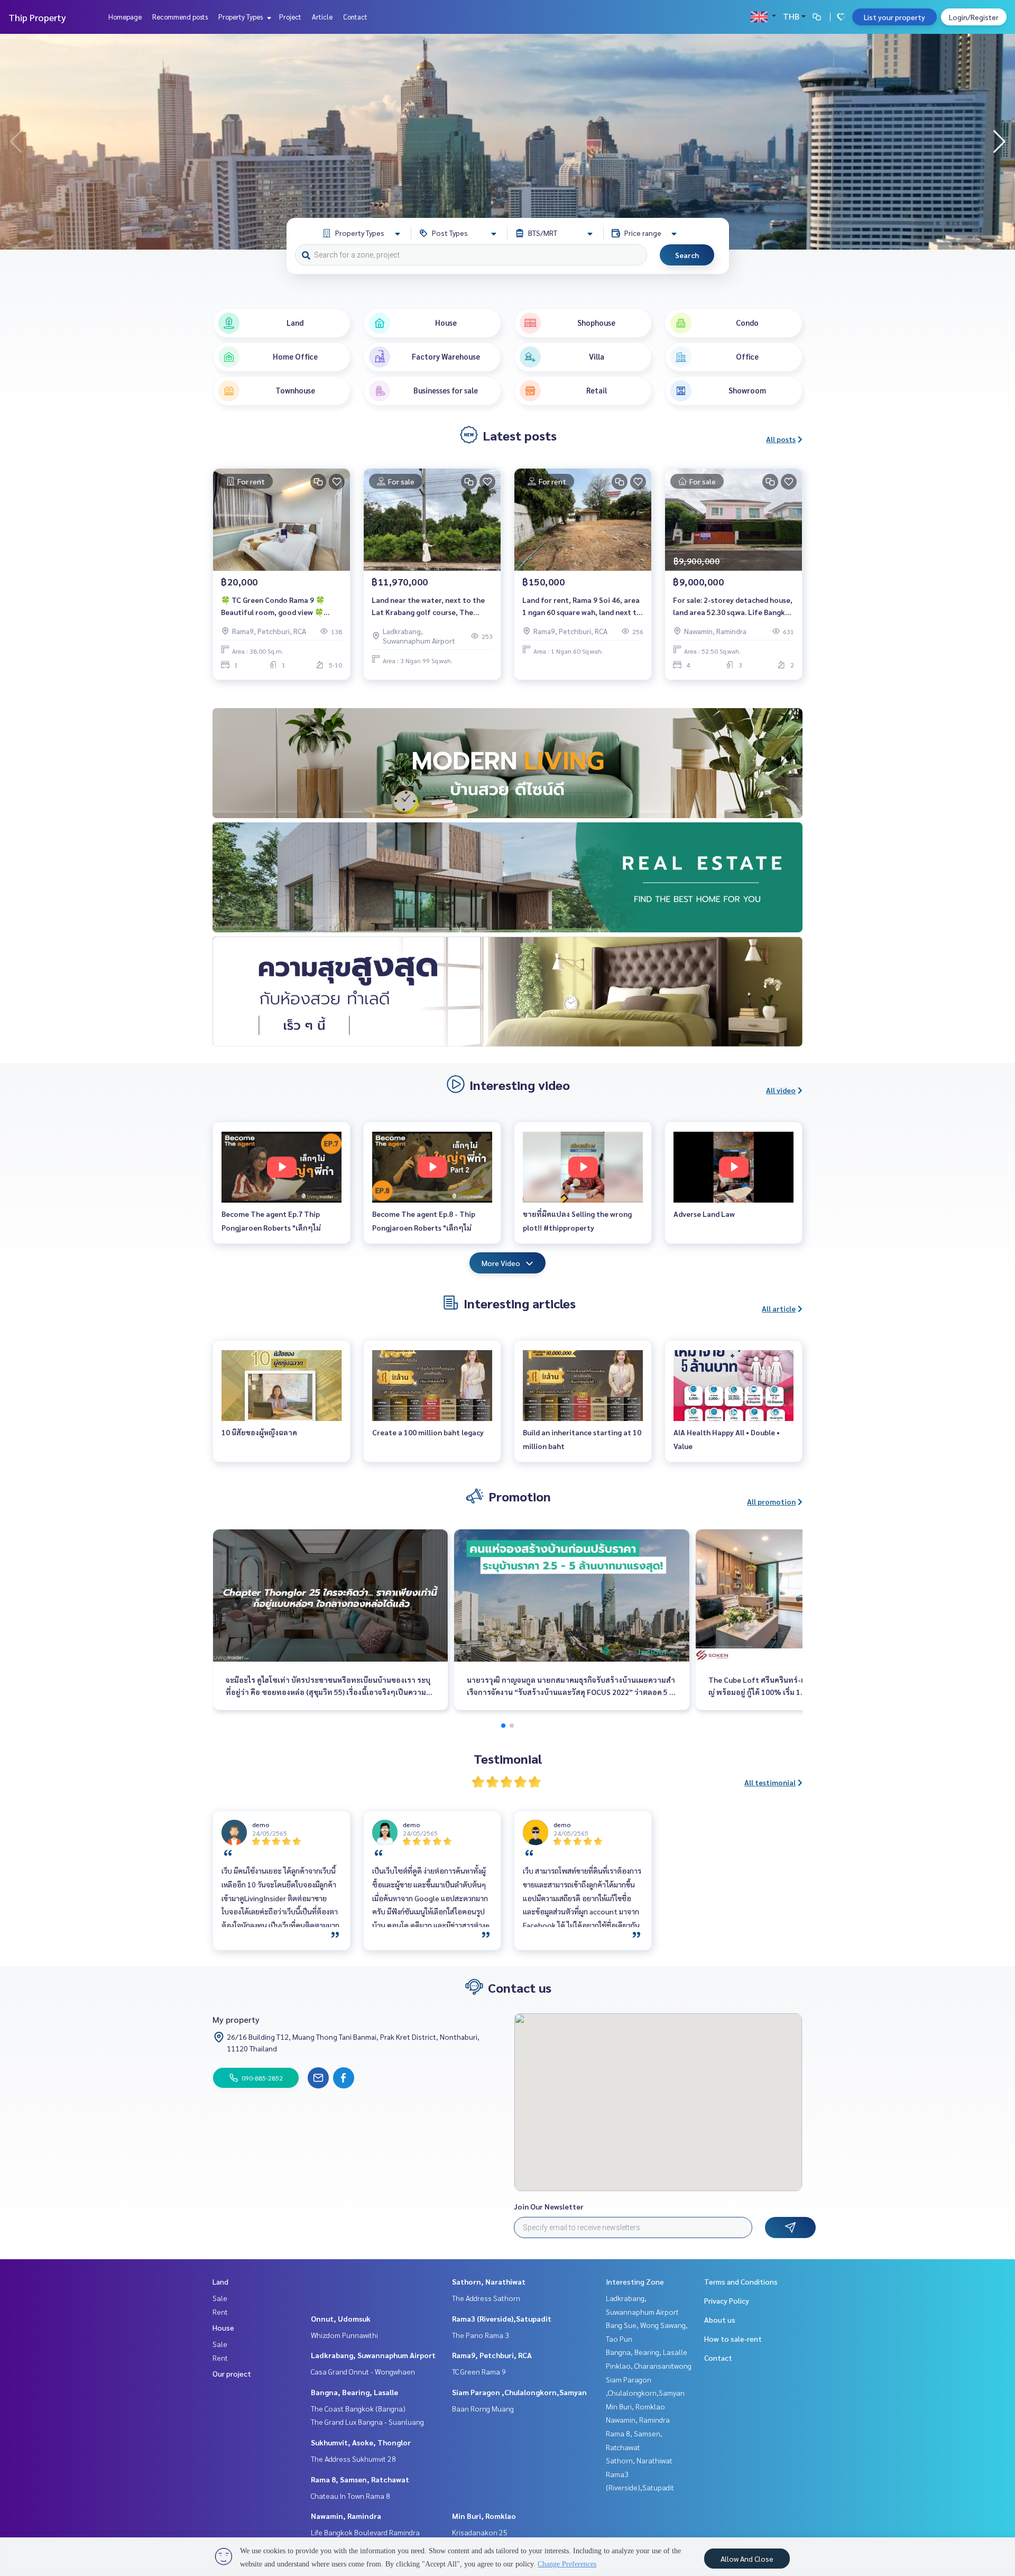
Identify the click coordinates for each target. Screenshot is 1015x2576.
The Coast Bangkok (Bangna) (358, 2408)
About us (720, 2320)
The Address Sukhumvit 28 (353, 2459)
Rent (220, 2312)
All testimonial (770, 1782)
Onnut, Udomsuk (341, 2318)
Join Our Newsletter (549, 2206)
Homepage (125, 17)
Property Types (241, 17)
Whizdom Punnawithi (344, 2335)
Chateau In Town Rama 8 (350, 2496)
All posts (781, 439)
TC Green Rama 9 (479, 2371)
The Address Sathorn (486, 2298)
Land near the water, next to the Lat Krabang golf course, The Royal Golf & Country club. (428, 606)
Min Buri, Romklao (484, 2516)
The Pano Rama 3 (481, 2335)
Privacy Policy (727, 2300)
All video (781, 1090)
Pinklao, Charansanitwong (649, 2366)
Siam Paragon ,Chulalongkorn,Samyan (519, 2392)
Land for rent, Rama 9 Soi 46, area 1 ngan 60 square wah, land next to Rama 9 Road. (582, 606)
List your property (894, 17)
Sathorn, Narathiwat (489, 2281)
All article (779, 1308)
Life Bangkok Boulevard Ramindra (365, 2532)
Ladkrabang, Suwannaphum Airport (373, 2355)
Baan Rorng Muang (483, 2408)
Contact (355, 17)
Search (687, 255)
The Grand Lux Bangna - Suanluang (367, 2422)
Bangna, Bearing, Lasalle (354, 2392)
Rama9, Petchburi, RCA (492, 2355)
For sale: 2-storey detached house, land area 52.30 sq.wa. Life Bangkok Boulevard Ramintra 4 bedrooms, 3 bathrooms (733, 606)
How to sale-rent (733, 2339)
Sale (220, 2298)
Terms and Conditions (741, 2281)
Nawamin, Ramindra (346, 2516)
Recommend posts (180, 17)
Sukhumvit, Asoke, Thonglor (361, 2442)
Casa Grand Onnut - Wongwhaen (363, 2371)
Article (322, 17)
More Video (501, 1263)
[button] (999, 142)
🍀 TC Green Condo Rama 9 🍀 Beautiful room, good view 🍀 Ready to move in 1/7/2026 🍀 (273, 606)
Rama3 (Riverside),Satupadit (502, 2318)
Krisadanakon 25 (480, 2532)
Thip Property (37, 17)
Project (290, 17)
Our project (232, 2373)
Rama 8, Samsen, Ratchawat (360, 2479)
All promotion (771, 1501)
